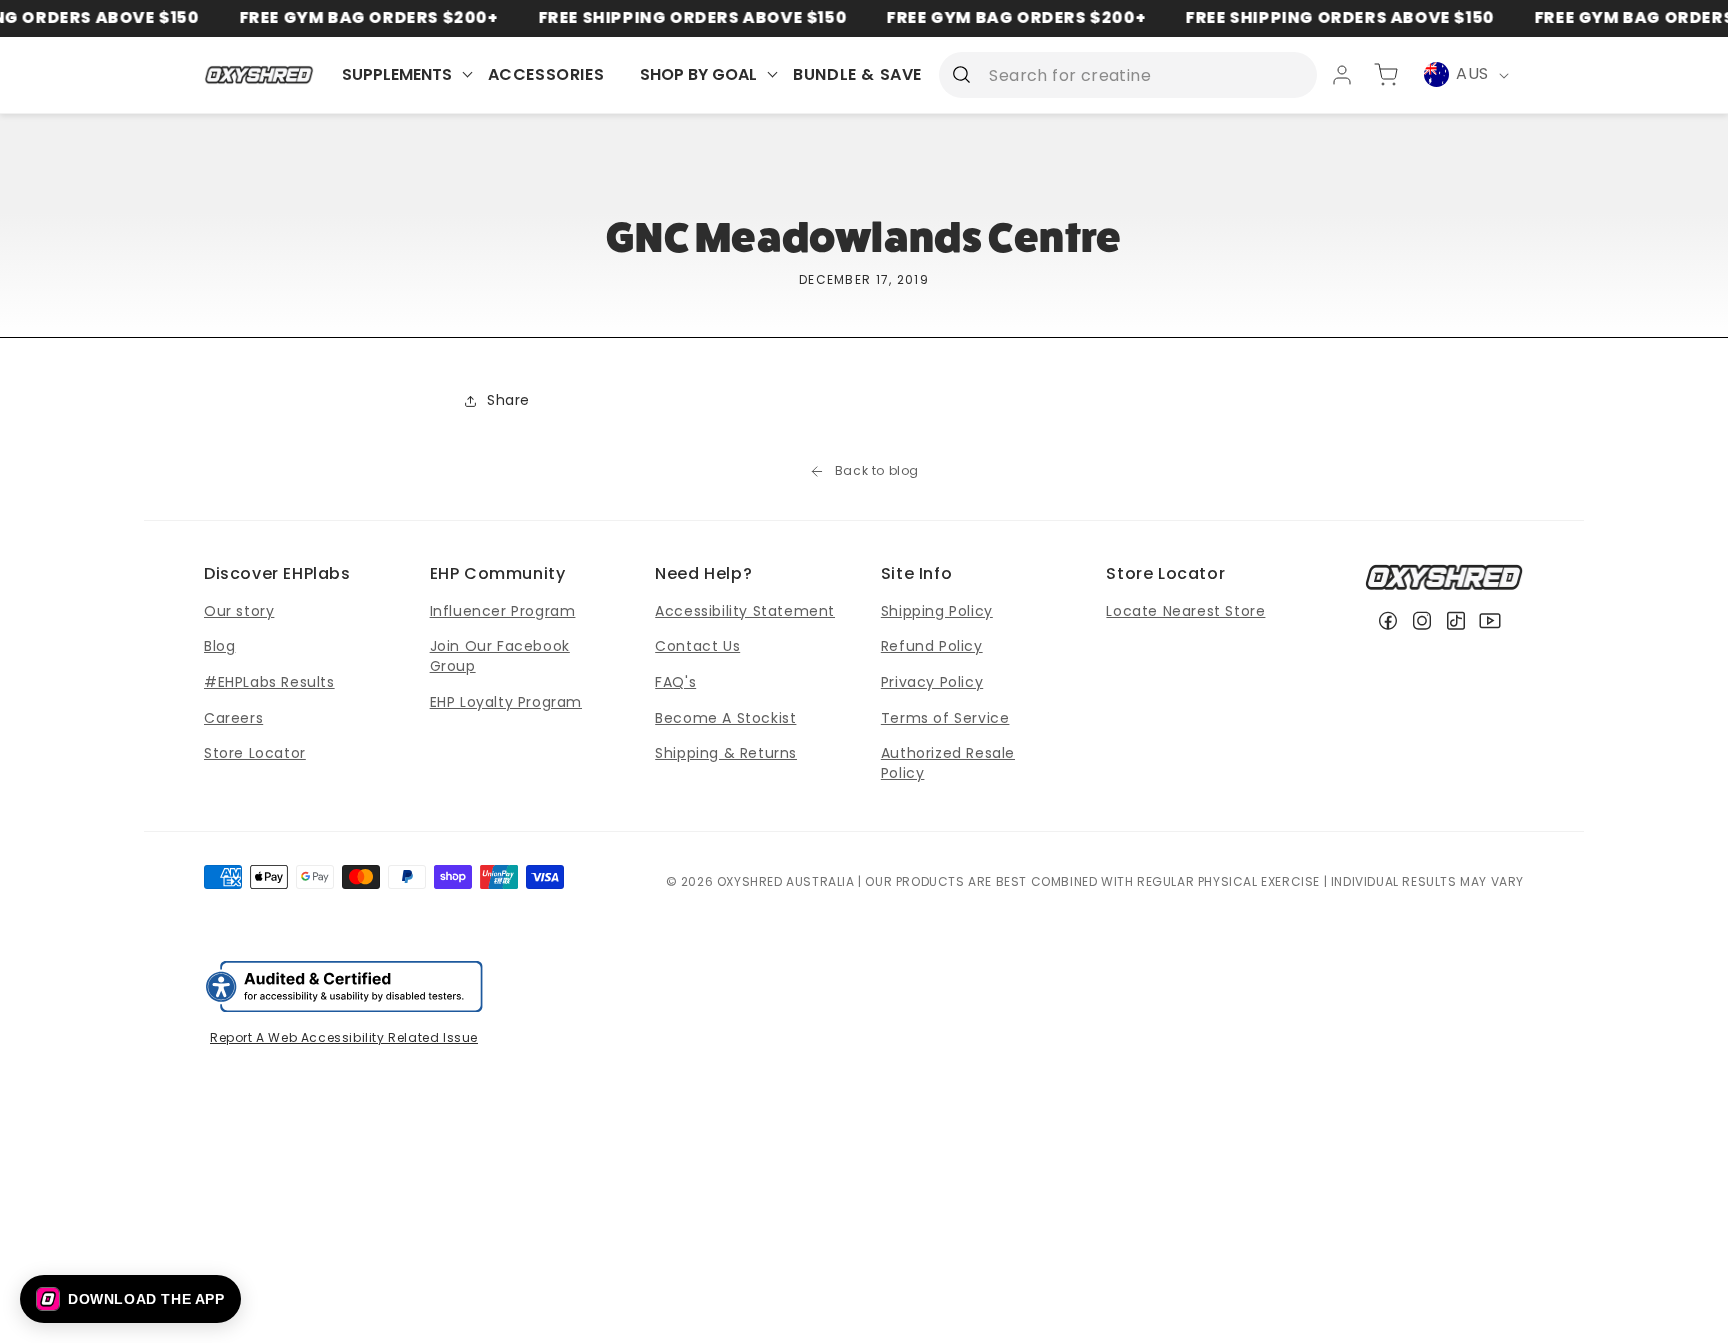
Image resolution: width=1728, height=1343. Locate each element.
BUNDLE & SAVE (857, 74)
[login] (1342, 75)
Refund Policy (932, 646)
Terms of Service (945, 718)
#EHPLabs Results (269, 682)
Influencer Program (503, 611)
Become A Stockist (725, 718)
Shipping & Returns (726, 753)
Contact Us (697, 646)
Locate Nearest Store (1185, 611)
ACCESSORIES (546, 74)
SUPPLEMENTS (397, 74)
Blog (219, 646)
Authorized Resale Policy (948, 763)
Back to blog (877, 471)
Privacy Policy (932, 682)
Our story (239, 611)
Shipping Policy (937, 611)
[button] (130, 1299)
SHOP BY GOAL (698, 74)
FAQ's (675, 682)
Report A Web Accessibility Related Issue (344, 1037)
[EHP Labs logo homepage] (259, 74)
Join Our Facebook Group (500, 656)
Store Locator (255, 753)
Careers (233, 718)
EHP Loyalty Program (506, 702)
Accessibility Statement (745, 611)
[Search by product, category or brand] (961, 74)
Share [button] (508, 400)
